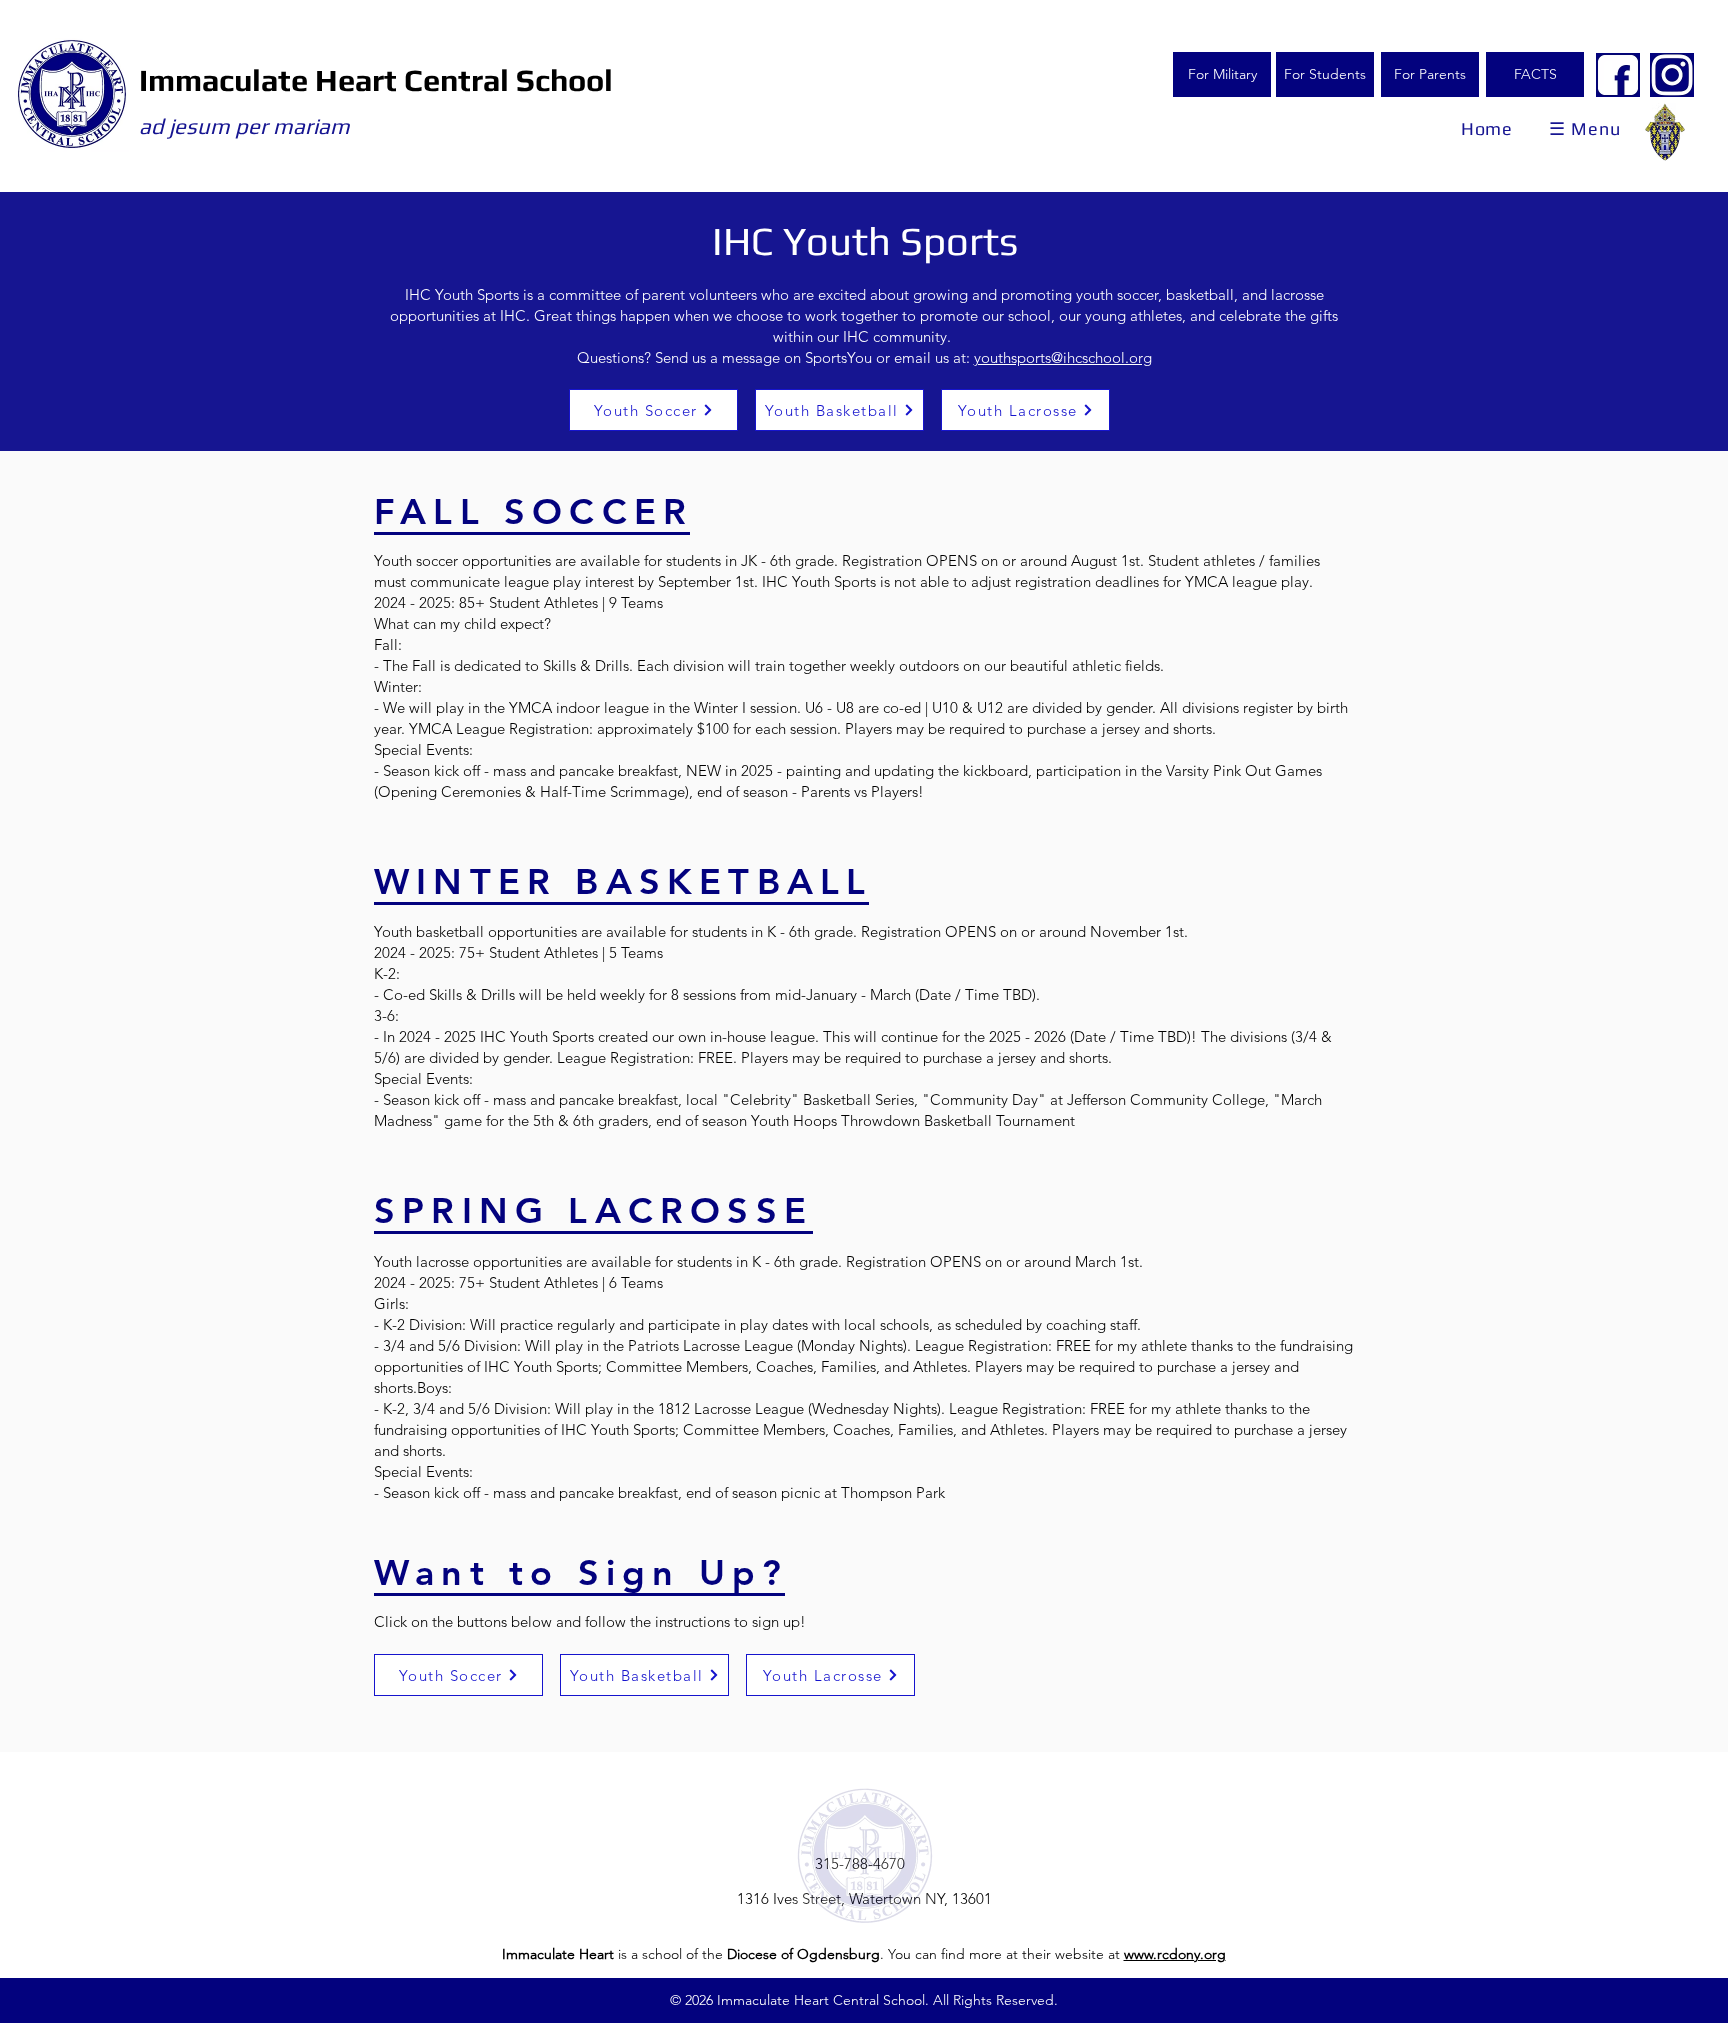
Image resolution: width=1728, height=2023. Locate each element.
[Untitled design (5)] (1618, 75)
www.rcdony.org (1175, 1954)
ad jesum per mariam (244, 126)
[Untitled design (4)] (1672, 75)
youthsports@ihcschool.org (1063, 357)
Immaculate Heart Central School (376, 80)
